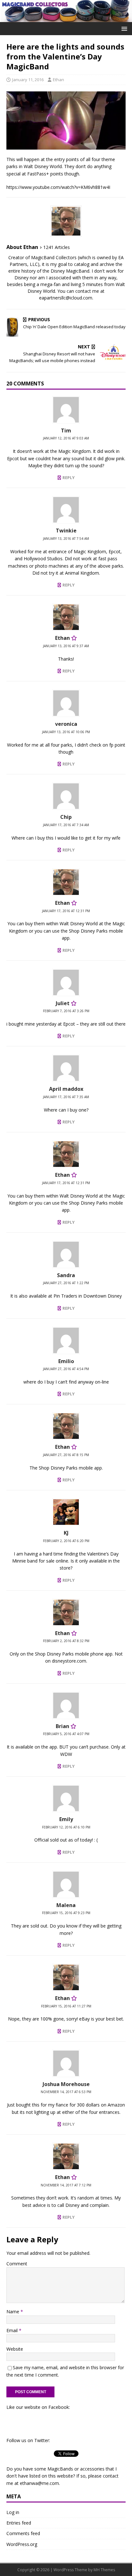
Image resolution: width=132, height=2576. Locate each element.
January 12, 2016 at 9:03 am (66, 438)
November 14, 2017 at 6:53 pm (66, 2092)
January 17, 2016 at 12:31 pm (66, 911)
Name (13, 2312)
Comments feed (23, 2533)
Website (15, 2349)
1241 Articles (57, 247)
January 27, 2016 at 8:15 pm (66, 1455)
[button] (123, 28)
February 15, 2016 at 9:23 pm (66, 1913)
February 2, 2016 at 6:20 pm (66, 1541)
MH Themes (104, 2570)
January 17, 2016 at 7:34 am (66, 825)
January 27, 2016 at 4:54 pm (66, 1369)
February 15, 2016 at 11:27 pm (66, 2006)
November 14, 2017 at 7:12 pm (66, 2185)
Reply (69, 477)
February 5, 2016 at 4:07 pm (66, 1734)
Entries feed (19, 2523)
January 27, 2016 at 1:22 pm (66, 1283)
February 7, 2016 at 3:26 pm (66, 1011)
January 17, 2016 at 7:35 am (66, 1097)
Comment (17, 2264)
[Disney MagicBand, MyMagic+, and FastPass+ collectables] (66, 18)
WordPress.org (22, 2544)
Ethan (58, 80)
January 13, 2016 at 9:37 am (66, 646)
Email (13, 2330)
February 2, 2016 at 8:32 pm (66, 1641)
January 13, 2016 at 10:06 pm (66, 732)
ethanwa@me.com (39, 2483)
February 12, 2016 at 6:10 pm (66, 1827)
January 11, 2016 (28, 80)
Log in (13, 2512)
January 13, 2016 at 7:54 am (66, 539)
